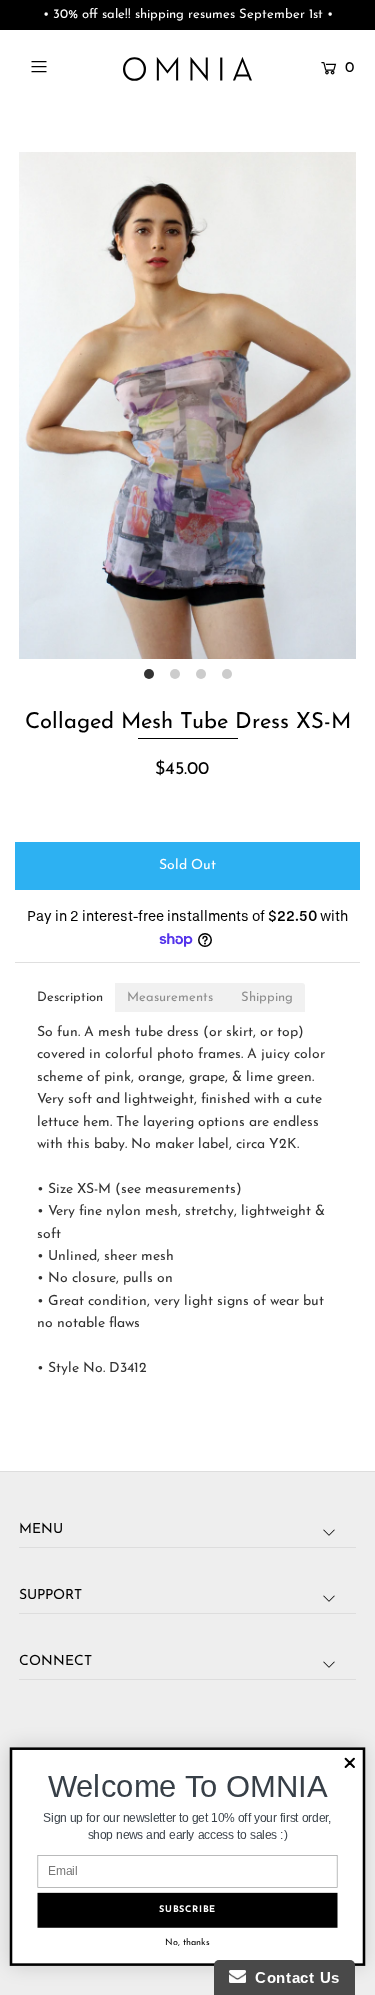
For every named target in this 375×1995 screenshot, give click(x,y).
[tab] (70, 997)
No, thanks (187, 1942)
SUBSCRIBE (187, 1910)
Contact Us (293, 1977)
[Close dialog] (349, 1763)
